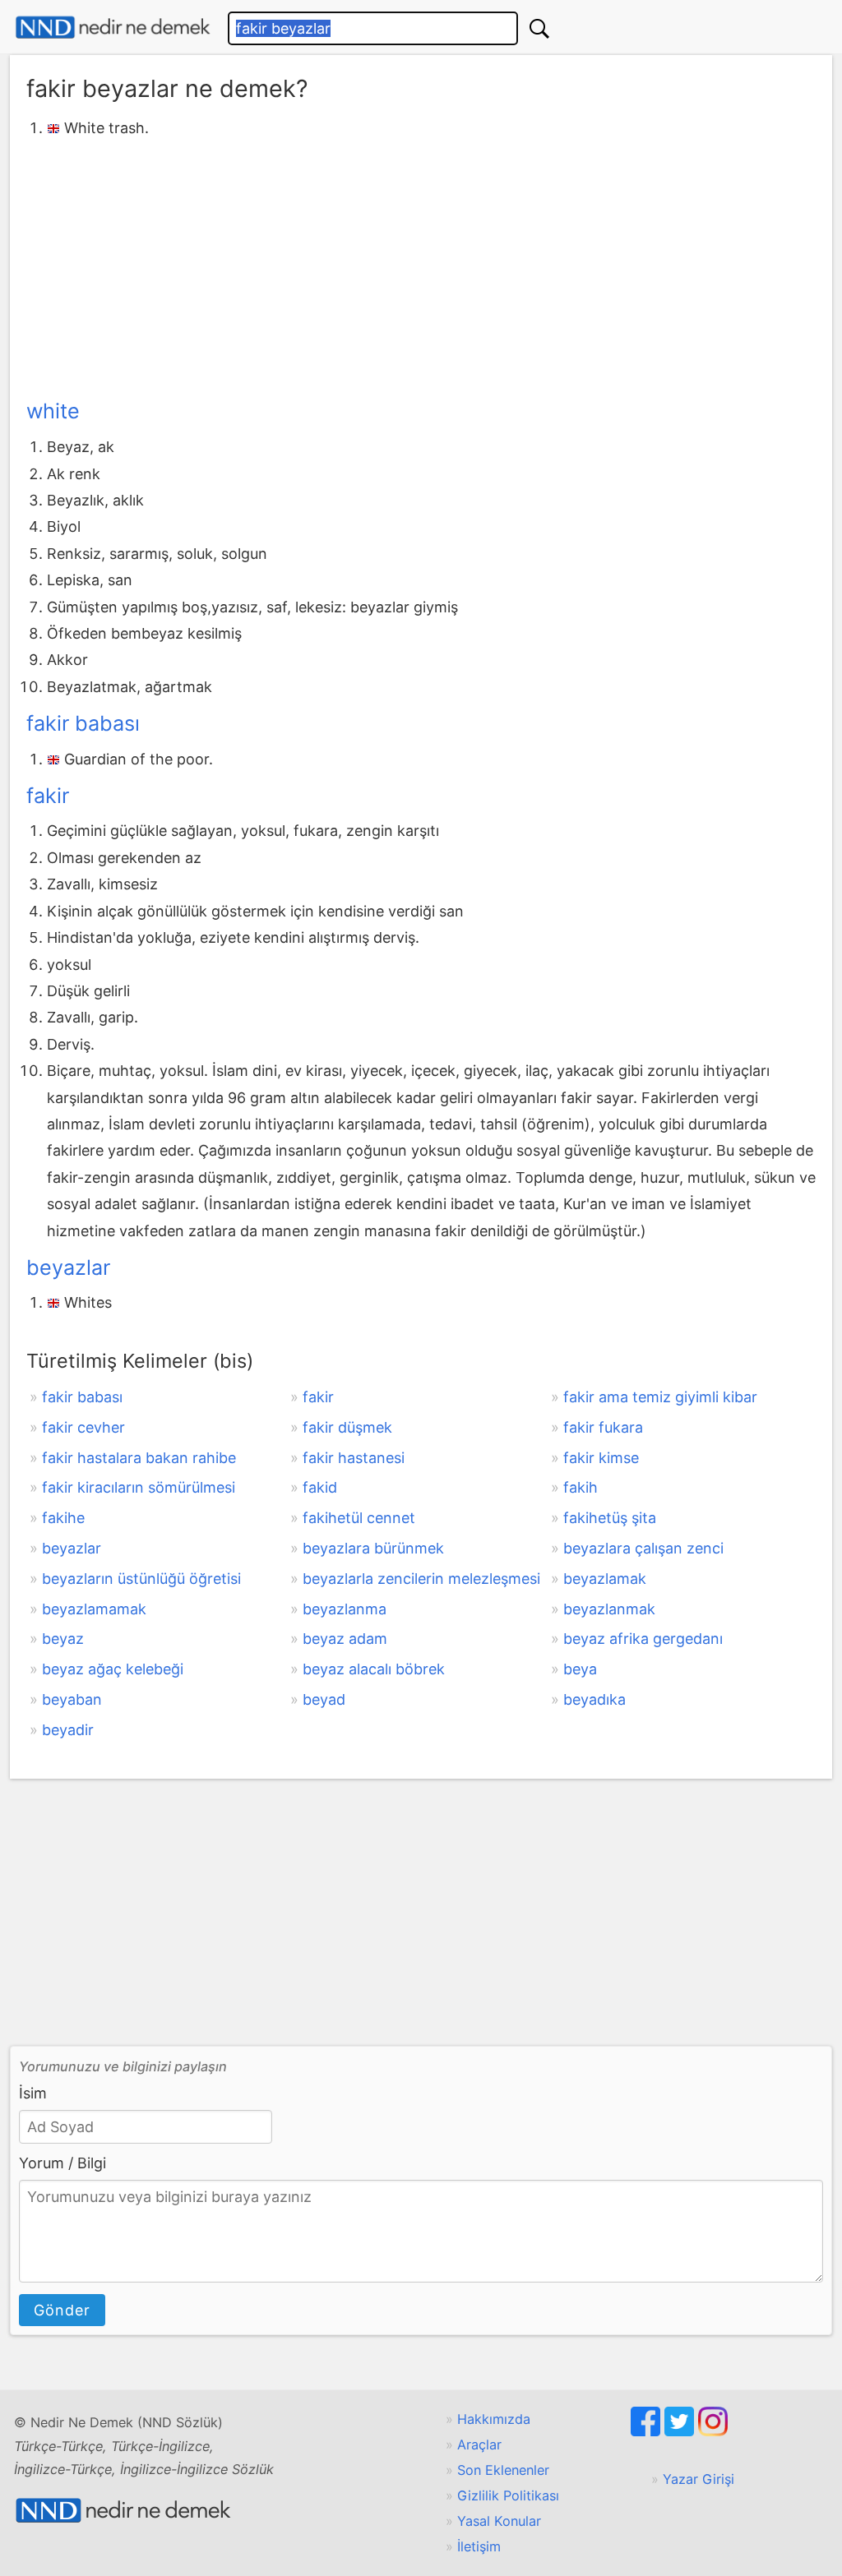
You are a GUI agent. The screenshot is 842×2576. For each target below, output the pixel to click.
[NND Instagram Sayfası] (713, 2431)
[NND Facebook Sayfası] (648, 2431)
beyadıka (594, 1699)
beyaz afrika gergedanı (643, 1639)
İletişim (479, 2546)
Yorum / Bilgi (62, 2163)
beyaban (72, 1699)
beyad (324, 1699)
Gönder (62, 2310)
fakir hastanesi (354, 1458)
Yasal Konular (499, 2521)
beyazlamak (605, 1579)
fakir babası (83, 723)
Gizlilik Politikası (508, 2495)
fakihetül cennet (359, 1518)
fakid (320, 1487)
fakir (48, 796)
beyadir (68, 1730)
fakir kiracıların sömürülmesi (139, 1487)
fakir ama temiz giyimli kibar (660, 1397)
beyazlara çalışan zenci (643, 1548)
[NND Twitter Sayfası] (681, 2431)
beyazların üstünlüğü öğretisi (141, 1579)
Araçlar (479, 2444)
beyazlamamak (94, 1609)
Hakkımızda (494, 2419)
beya (580, 1669)
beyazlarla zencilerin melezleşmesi (421, 1579)
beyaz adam (345, 1639)
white (53, 411)
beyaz (63, 1639)
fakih (581, 1487)
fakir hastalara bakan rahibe (139, 1458)
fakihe (63, 1518)
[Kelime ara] (539, 28)
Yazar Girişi (699, 2479)
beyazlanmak (609, 1609)
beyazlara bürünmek (373, 1548)
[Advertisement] (421, 265)
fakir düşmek (347, 1427)
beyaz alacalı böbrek (374, 1669)
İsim (33, 2093)
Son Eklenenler (503, 2470)
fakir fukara (603, 1427)
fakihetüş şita (610, 1518)
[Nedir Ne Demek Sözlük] (113, 28)
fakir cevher (83, 1427)
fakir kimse (601, 1458)
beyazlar (68, 1267)
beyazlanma (345, 1609)
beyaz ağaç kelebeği (113, 1669)
